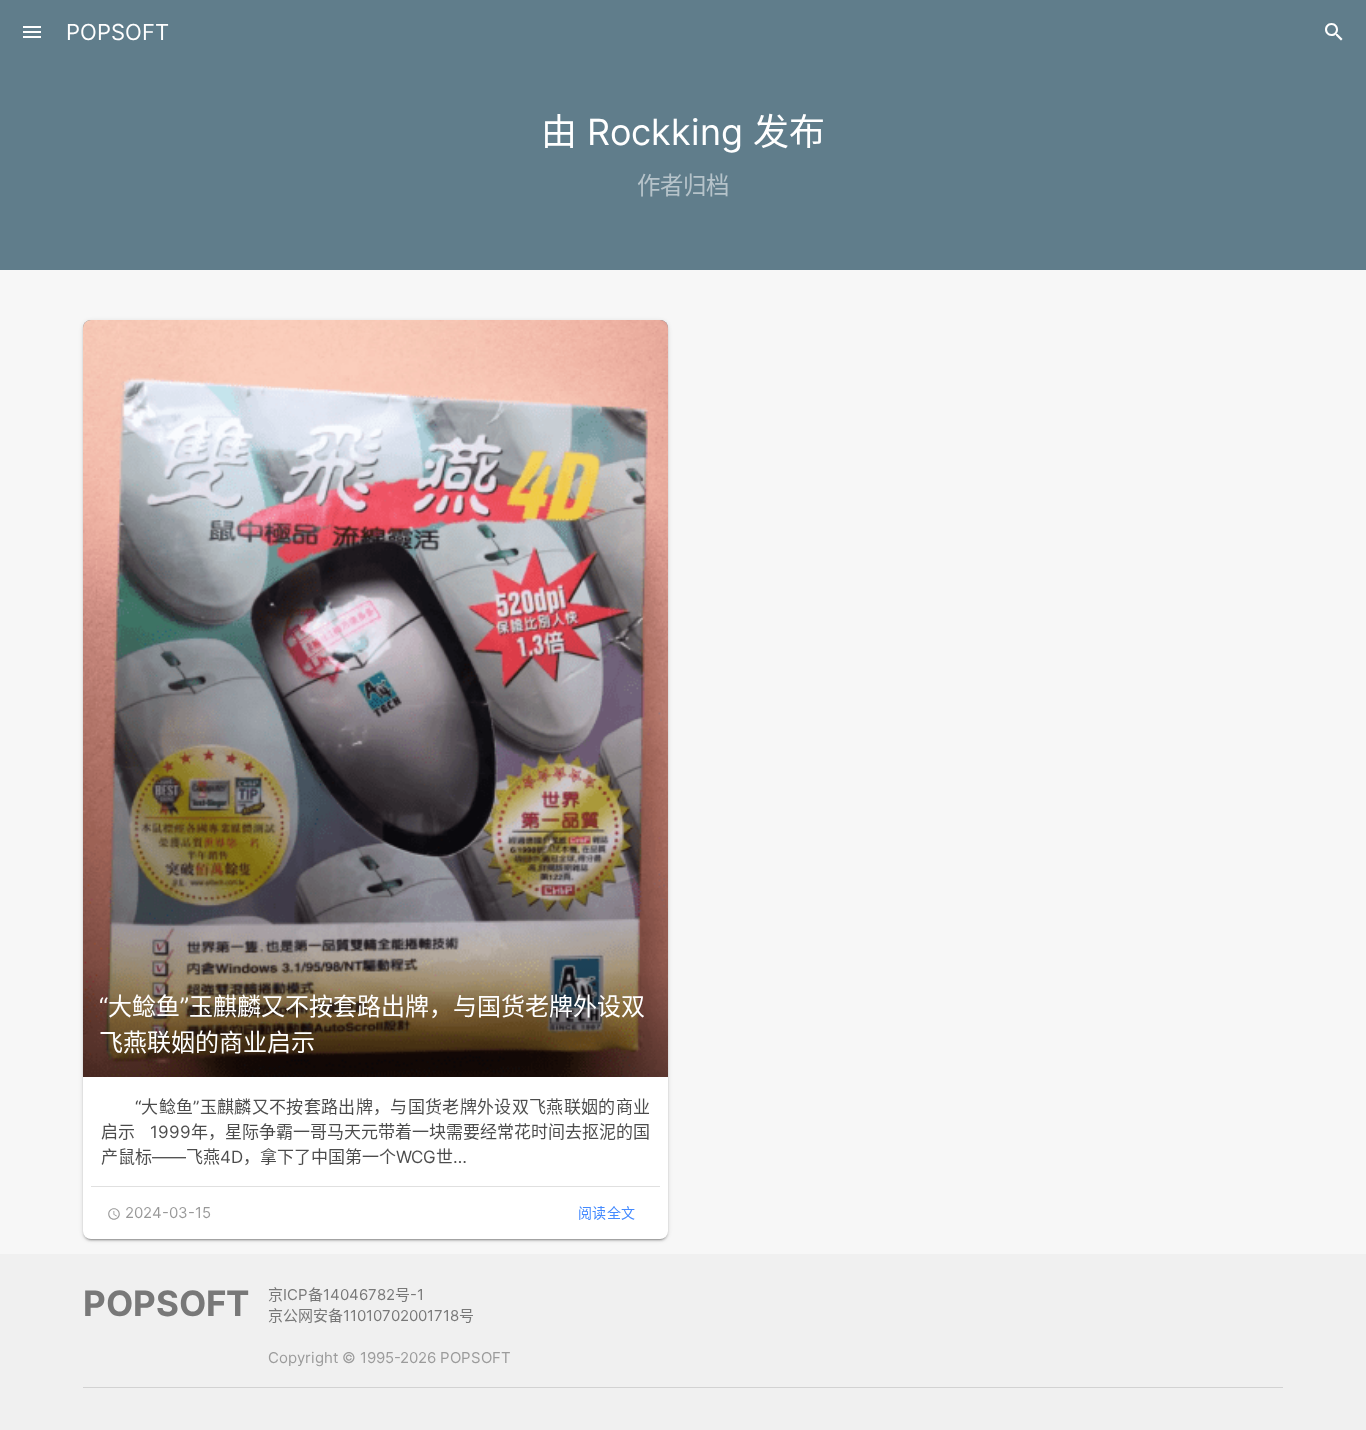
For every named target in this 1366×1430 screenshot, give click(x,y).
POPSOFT (117, 32)
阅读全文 (607, 1212)
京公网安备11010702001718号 (371, 1315)
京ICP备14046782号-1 (346, 1294)
